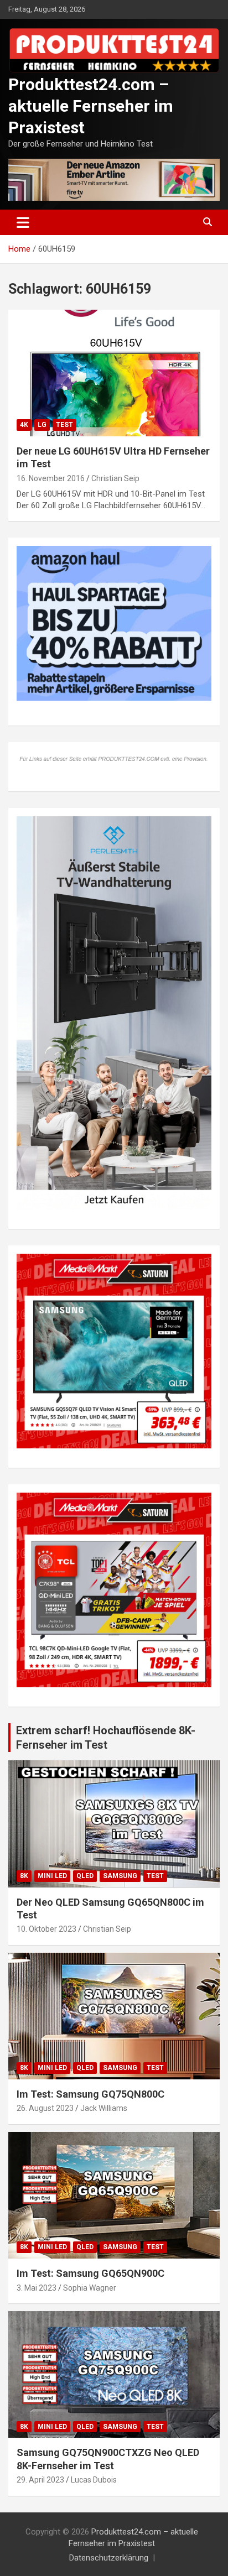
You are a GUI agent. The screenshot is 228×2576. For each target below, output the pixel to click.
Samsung (120, 1876)
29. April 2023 (40, 2480)
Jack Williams (104, 2108)
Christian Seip (115, 478)
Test (64, 425)
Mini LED (52, 1876)
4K (24, 425)
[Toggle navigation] (23, 222)
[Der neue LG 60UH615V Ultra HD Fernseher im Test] (114, 373)
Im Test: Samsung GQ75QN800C (90, 2094)
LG (42, 425)
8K (24, 1876)
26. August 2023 (45, 2108)
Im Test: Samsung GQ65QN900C (90, 2273)
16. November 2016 (51, 478)
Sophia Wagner (90, 2288)
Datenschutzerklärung (109, 2558)
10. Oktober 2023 (46, 1929)
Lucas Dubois (94, 2480)
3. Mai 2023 (37, 2288)
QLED (85, 1876)
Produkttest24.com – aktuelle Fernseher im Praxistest (91, 106)
